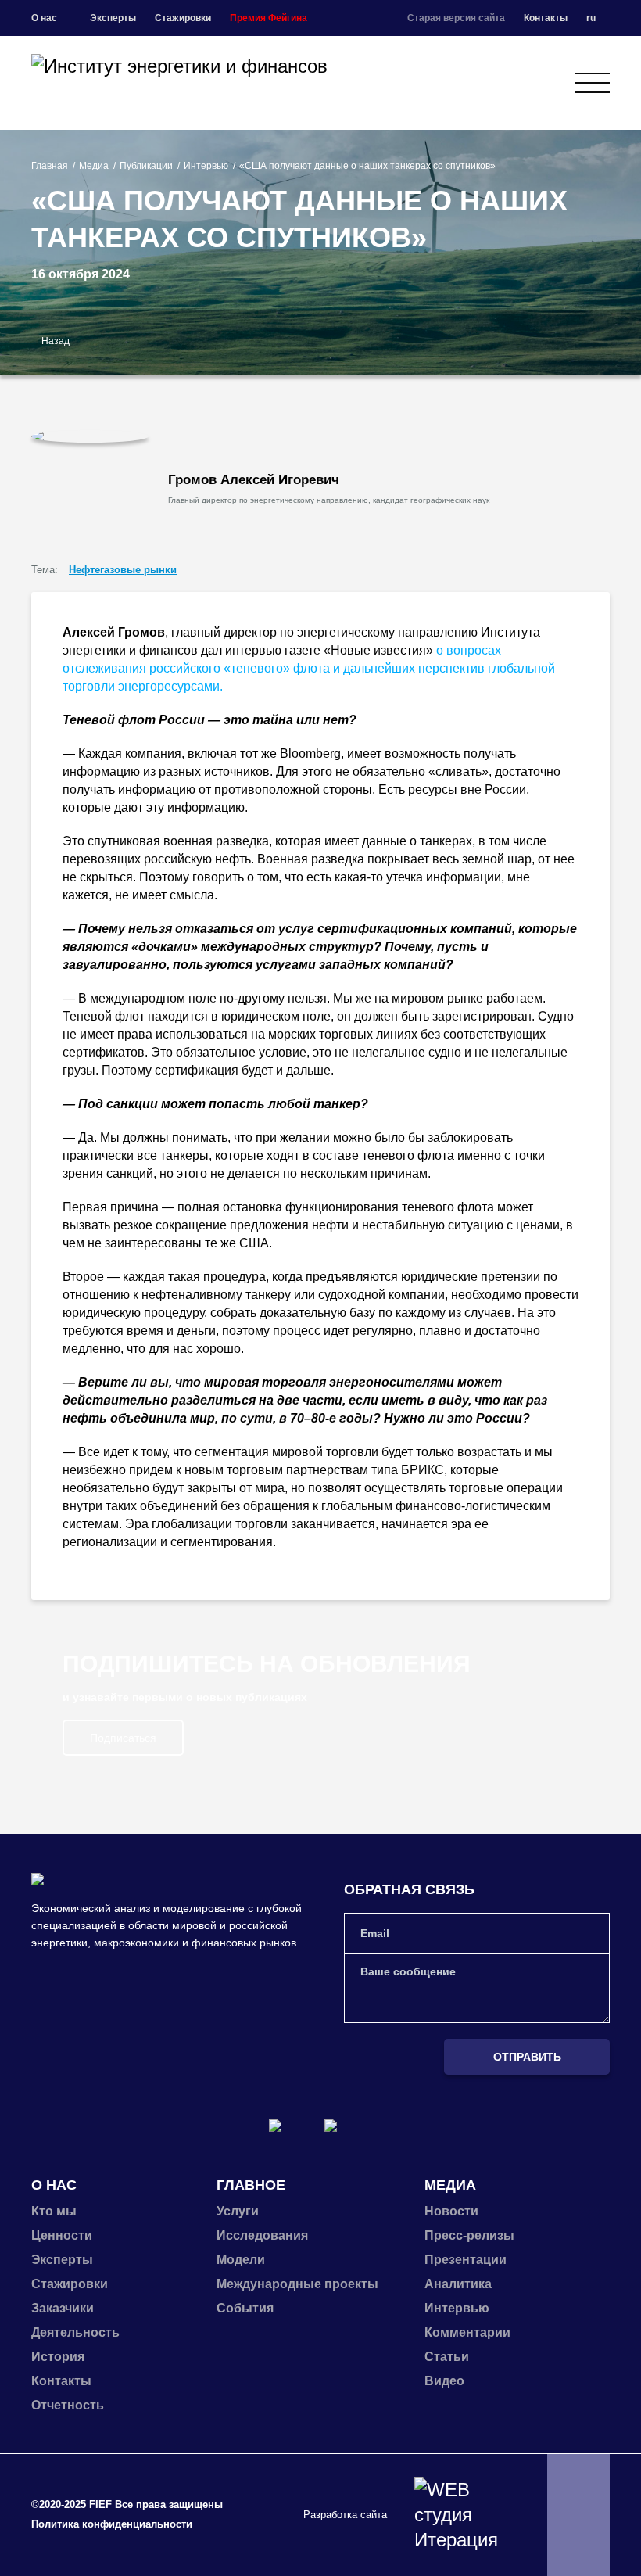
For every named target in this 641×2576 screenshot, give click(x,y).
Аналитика (458, 2284)
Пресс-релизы (469, 2235)
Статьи (447, 2357)
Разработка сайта (345, 2515)
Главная (50, 166)
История (58, 2357)
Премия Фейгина (269, 18)
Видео (444, 2381)
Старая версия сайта (456, 18)
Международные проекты (297, 2284)
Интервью (206, 166)
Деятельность (75, 2332)
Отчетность (68, 2405)
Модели (241, 2260)
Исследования (262, 2235)
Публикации (146, 166)
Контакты (546, 18)
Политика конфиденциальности (112, 2524)
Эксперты (113, 18)
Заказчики (63, 2308)
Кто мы (54, 2211)
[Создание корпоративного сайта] (461, 2515)
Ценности (62, 2235)
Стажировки (183, 18)
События (245, 2308)
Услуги (238, 2211)
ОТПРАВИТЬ (527, 2057)
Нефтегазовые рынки (123, 570)
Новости (451, 2211)
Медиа (94, 166)
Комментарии (467, 2332)
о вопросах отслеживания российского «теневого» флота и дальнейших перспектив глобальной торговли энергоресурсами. (309, 668)
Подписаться (123, 1738)
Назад (56, 341)
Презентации (466, 2260)
